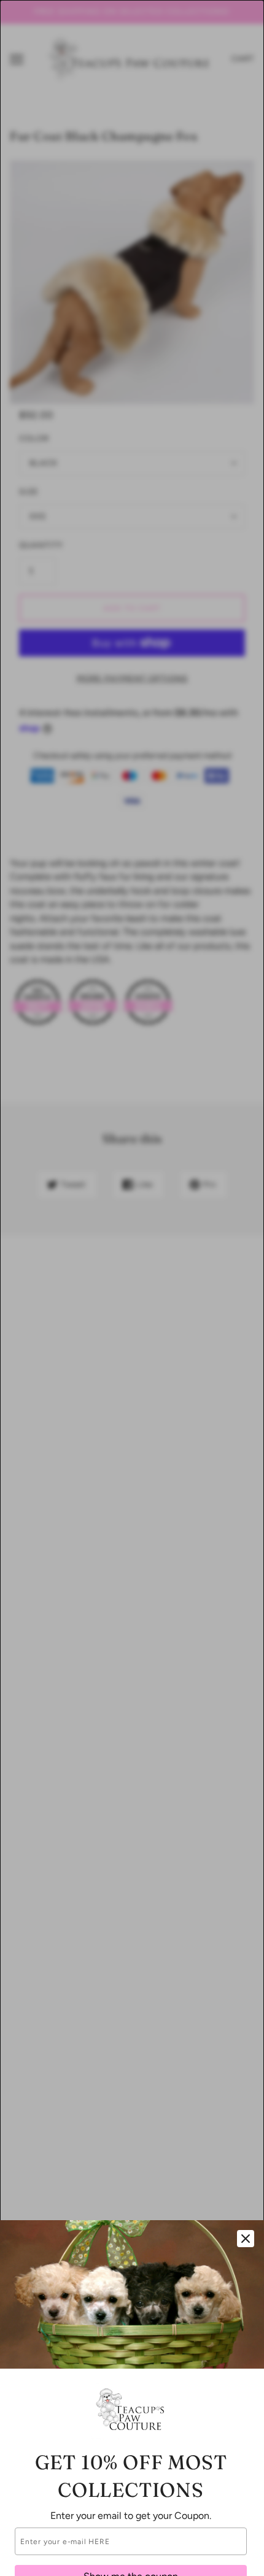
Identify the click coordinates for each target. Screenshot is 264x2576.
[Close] (246, 2239)
